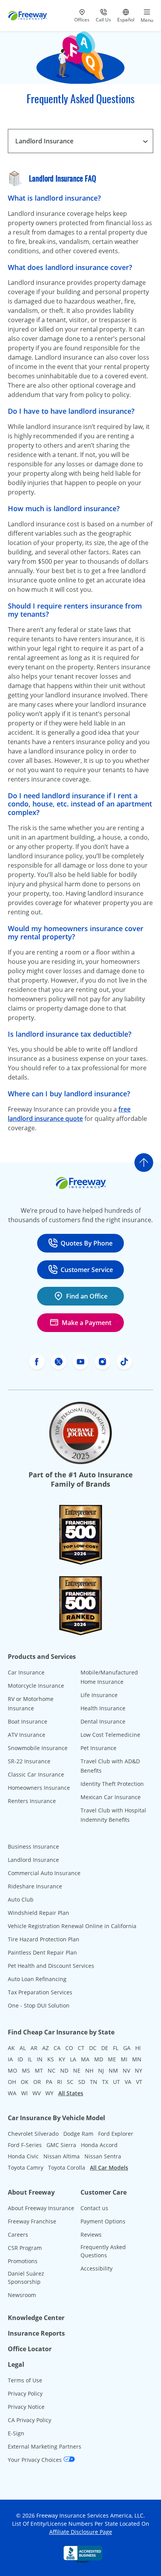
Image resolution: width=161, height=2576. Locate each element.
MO (13, 2071)
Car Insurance (26, 1672)
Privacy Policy (25, 2393)
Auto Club (21, 1899)
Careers (18, 2235)
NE (77, 2071)
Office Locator (30, 2349)
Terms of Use (25, 2380)
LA (73, 2059)
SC (70, 2082)
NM (113, 2071)
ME (112, 2059)
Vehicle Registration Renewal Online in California (72, 1926)
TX (105, 2082)
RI (60, 2082)
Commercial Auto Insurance (44, 1873)
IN (40, 2059)
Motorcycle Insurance (36, 1686)
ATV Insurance (27, 1735)
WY (49, 2093)
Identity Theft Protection (112, 1784)
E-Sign (16, 2433)
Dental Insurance (103, 1721)
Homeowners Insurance (39, 1788)
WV (37, 2093)
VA (128, 2082)
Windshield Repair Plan (38, 1913)
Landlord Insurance (33, 1860)
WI (24, 2093)
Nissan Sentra (103, 2156)
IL (30, 2059)
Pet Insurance (98, 1748)
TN (94, 2082)
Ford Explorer (116, 2134)
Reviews (91, 2235)
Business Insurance (33, 1846)
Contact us (94, 2208)
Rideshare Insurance (35, 1886)
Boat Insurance (28, 1721)
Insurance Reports (36, 2333)
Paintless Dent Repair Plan (42, 1952)
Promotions (23, 2261)
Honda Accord (99, 2145)
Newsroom (22, 2295)
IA (10, 2059)
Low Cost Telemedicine (110, 1735)
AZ (46, 2048)
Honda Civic (23, 2156)
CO (69, 2048)
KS (51, 2059)
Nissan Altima (62, 2156)
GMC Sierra (61, 2145)
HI (138, 2048)
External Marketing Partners (45, 2446)
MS (26, 2071)
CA (57, 2048)
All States (71, 2093)
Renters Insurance (32, 1801)
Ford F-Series (25, 2145)
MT (39, 2071)
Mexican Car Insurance (111, 1797)
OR (37, 2082)
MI (124, 2059)
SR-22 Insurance (29, 1761)
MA (85, 2059)
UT (116, 2082)
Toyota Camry (26, 2168)
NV (126, 2071)
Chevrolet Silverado (33, 2134)
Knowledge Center (36, 2318)
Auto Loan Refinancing (37, 1979)
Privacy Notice (26, 2407)
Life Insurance (99, 1695)
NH (89, 2071)
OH (12, 2082)
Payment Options (103, 2221)
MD (99, 2059)
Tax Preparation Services (40, 1992)
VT (139, 2082)
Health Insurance (103, 1708)
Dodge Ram (78, 2134)
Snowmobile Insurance (38, 1748)
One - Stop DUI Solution (39, 2005)
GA (127, 2048)
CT (81, 2048)
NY (139, 2071)
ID (20, 2059)
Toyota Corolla (67, 2168)
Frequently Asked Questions (103, 2251)
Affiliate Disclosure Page (81, 2532)
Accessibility (97, 2268)
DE (105, 2048)
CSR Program (25, 2248)
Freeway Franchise (32, 2221)
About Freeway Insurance (41, 2208)
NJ (101, 2071)
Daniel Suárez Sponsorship (26, 2278)
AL (23, 2048)
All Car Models (109, 2168)
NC (52, 2071)
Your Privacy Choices (36, 2460)
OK (25, 2082)
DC (93, 2048)
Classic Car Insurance (36, 1774)
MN (137, 2059)
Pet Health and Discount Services (51, 1966)
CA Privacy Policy (30, 2420)
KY (62, 2059)
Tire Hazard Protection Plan (44, 1939)
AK (11, 2048)
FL (116, 2048)
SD (82, 2082)
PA (49, 2082)
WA (12, 2093)
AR (34, 2048)
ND (64, 2071)
